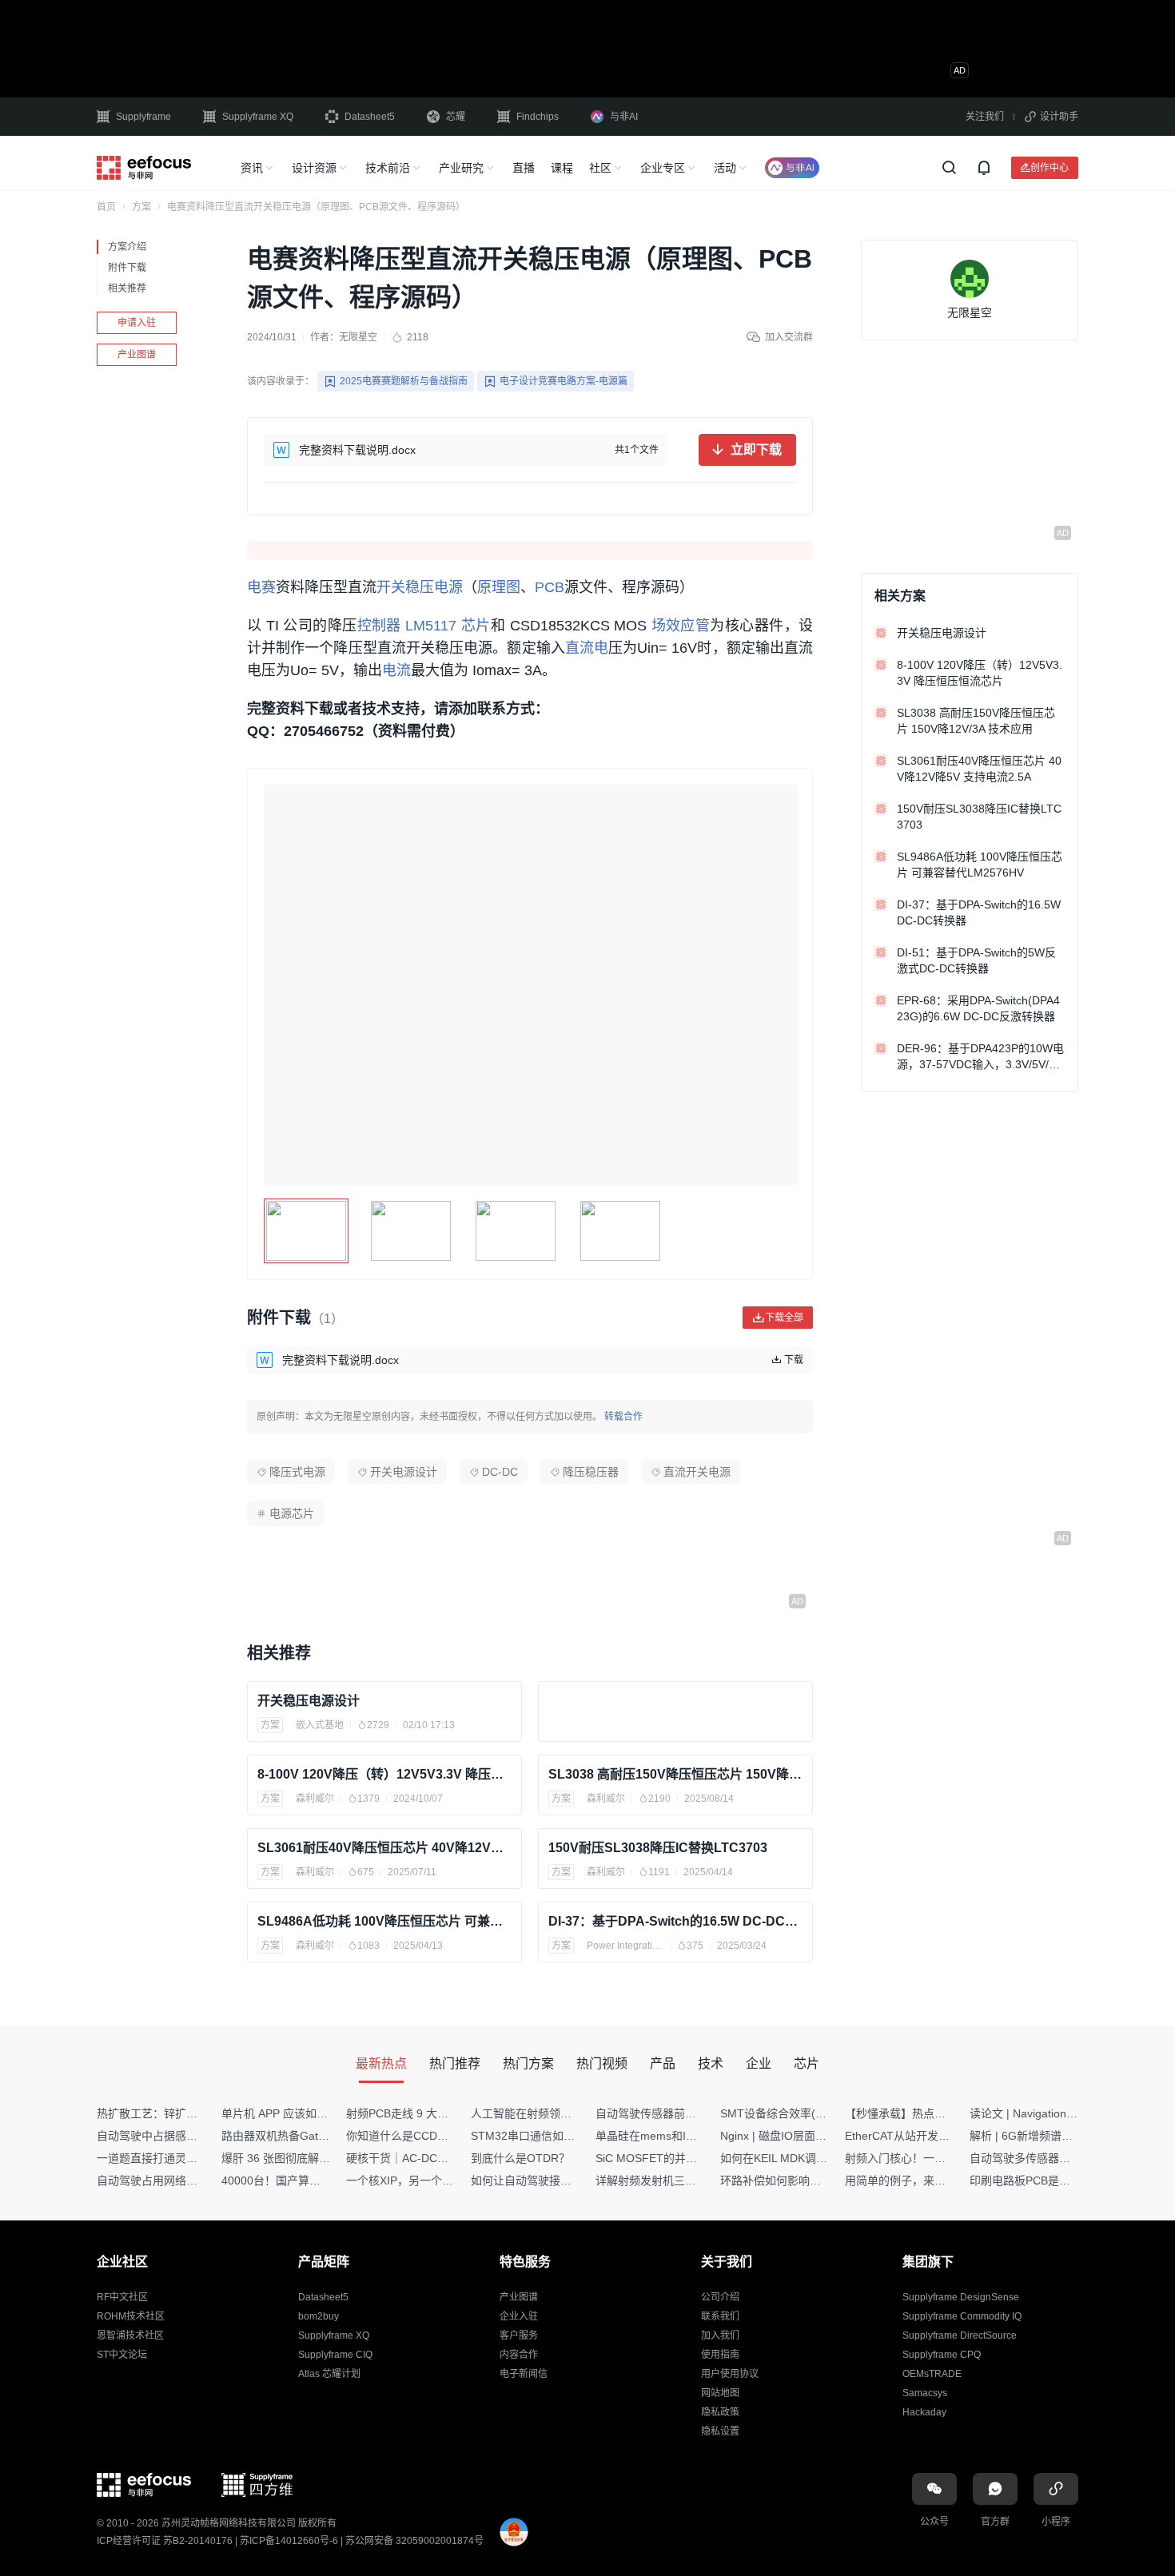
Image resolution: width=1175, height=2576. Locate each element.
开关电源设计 (404, 1472)
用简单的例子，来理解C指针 (916, 2180)
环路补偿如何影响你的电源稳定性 (804, 2180)
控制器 (379, 626)
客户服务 (519, 2335)
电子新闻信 (524, 2374)
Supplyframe (143, 117)
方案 (141, 207)
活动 (725, 168)
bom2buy (319, 2316)
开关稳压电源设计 (309, 1701)
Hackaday (924, 2412)
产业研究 (461, 168)
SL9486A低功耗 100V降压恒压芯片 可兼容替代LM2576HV (384, 1921)
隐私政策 (720, 2412)
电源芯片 (292, 1513)
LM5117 (431, 626)
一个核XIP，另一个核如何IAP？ (425, 2180)
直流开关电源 (697, 1472)
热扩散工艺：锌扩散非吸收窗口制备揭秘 (197, 2113)
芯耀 (456, 117)
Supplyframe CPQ (942, 2355)
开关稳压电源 (420, 587)
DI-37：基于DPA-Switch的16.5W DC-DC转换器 (675, 1921)
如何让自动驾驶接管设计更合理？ (555, 2180)
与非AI (624, 117)
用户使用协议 (730, 2374)
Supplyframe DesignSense (961, 2297)
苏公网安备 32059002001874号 (414, 2541)
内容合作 (519, 2355)
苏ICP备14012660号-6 (289, 2541)
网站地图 (720, 2393)
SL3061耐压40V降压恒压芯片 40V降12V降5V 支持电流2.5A (384, 1848)
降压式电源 (297, 1472)
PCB (550, 587)
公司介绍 (720, 2297)
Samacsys (925, 2393)
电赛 (261, 587)
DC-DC (500, 1472)
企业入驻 (519, 2316)
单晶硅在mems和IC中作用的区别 (678, 2136)
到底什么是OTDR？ (520, 2158)
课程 (562, 168)
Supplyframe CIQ (335, 2355)
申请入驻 (137, 323)
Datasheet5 (370, 117)
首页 (106, 207)
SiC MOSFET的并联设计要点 (669, 2158)
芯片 (476, 626)
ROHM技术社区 (131, 2316)
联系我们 (720, 2316)
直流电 (587, 648)
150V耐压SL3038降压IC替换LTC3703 (658, 1848)
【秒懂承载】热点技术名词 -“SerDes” (938, 2113)
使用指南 (720, 2355)
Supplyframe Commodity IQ (962, 2316)
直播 (524, 168)
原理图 (499, 587)
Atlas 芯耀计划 (329, 2374)
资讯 (252, 168)
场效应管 (681, 626)
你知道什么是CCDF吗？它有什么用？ (440, 2136)
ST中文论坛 (122, 2355)
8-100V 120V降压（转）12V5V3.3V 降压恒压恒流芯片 (384, 1774)
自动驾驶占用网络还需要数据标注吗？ (192, 2180)
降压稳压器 (591, 1472)
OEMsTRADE (932, 2374)
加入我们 (720, 2335)
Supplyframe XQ (258, 117)
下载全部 (784, 1317)
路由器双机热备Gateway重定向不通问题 (322, 2136)
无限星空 (358, 337)
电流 (396, 670)
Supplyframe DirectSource (960, 2335)
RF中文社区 (122, 2297)
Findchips (538, 117)
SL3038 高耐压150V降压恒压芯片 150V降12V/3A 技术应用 (675, 1774)
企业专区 (663, 168)
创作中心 (1050, 167)
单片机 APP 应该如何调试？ (291, 2113)
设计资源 (314, 168)
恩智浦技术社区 (130, 2335)
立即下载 (756, 449)
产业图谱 (137, 355)
